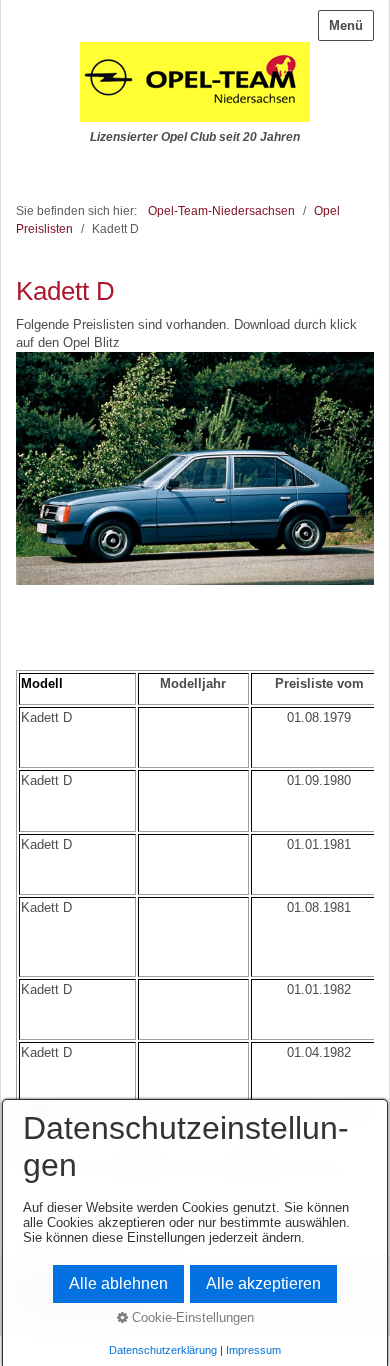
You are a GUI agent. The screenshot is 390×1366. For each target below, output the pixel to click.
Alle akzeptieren (263, 1283)
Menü (346, 25)
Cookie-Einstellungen (191, 1317)
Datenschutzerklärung (163, 1350)
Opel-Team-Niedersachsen (221, 210)
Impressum (253, 1350)
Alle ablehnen (118, 1283)
